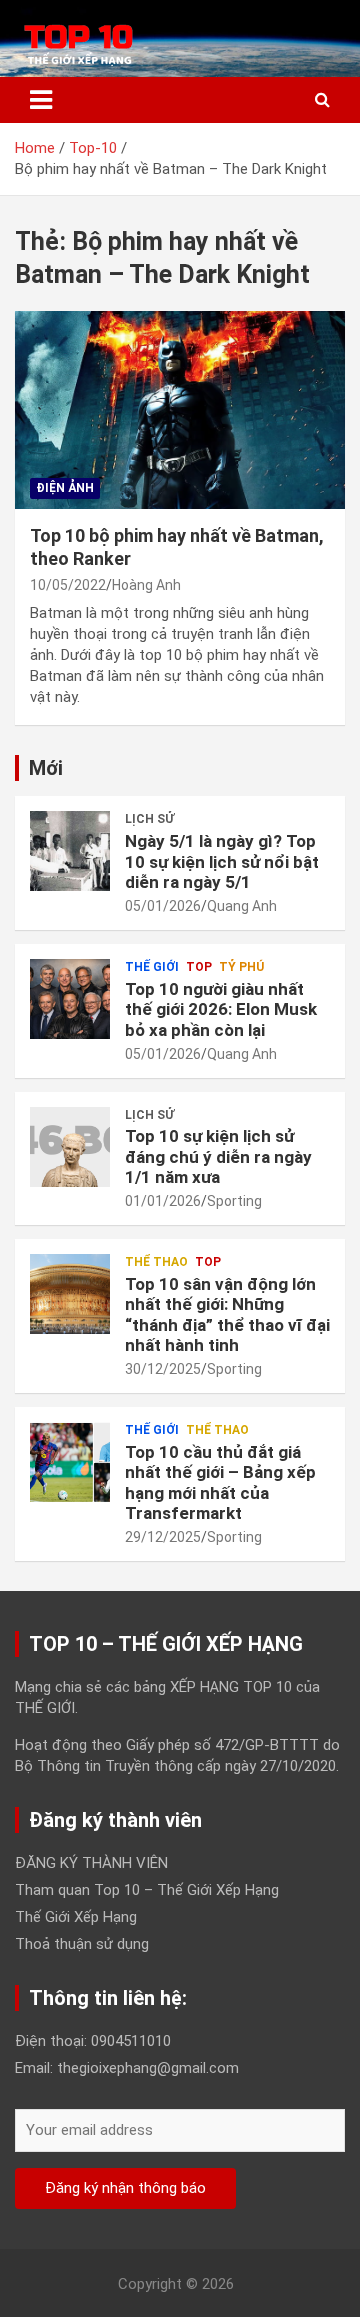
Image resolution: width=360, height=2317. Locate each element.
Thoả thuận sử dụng (82, 1944)
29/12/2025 (163, 1537)
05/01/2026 (163, 906)
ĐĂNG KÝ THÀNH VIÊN (91, 1863)
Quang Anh (242, 906)
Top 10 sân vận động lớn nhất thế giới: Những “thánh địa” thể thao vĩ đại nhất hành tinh (227, 1314)
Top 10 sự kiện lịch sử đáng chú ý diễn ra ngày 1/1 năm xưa (218, 1156)
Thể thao (156, 1262)
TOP (199, 967)
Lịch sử (149, 819)
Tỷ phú (241, 967)
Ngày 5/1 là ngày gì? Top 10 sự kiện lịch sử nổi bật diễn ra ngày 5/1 (222, 861)
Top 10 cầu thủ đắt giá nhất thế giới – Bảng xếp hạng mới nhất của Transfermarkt (220, 1482)
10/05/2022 (68, 585)
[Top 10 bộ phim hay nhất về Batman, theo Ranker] (180, 409)
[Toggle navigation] (41, 100)
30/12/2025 (163, 1369)
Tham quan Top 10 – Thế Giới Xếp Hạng (147, 1890)
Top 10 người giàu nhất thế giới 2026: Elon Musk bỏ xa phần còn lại (221, 1009)
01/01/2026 (163, 1201)
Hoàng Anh (146, 585)
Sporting (234, 1201)
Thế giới (152, 967)
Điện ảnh (65, 488)
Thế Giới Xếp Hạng (76, 1917)
